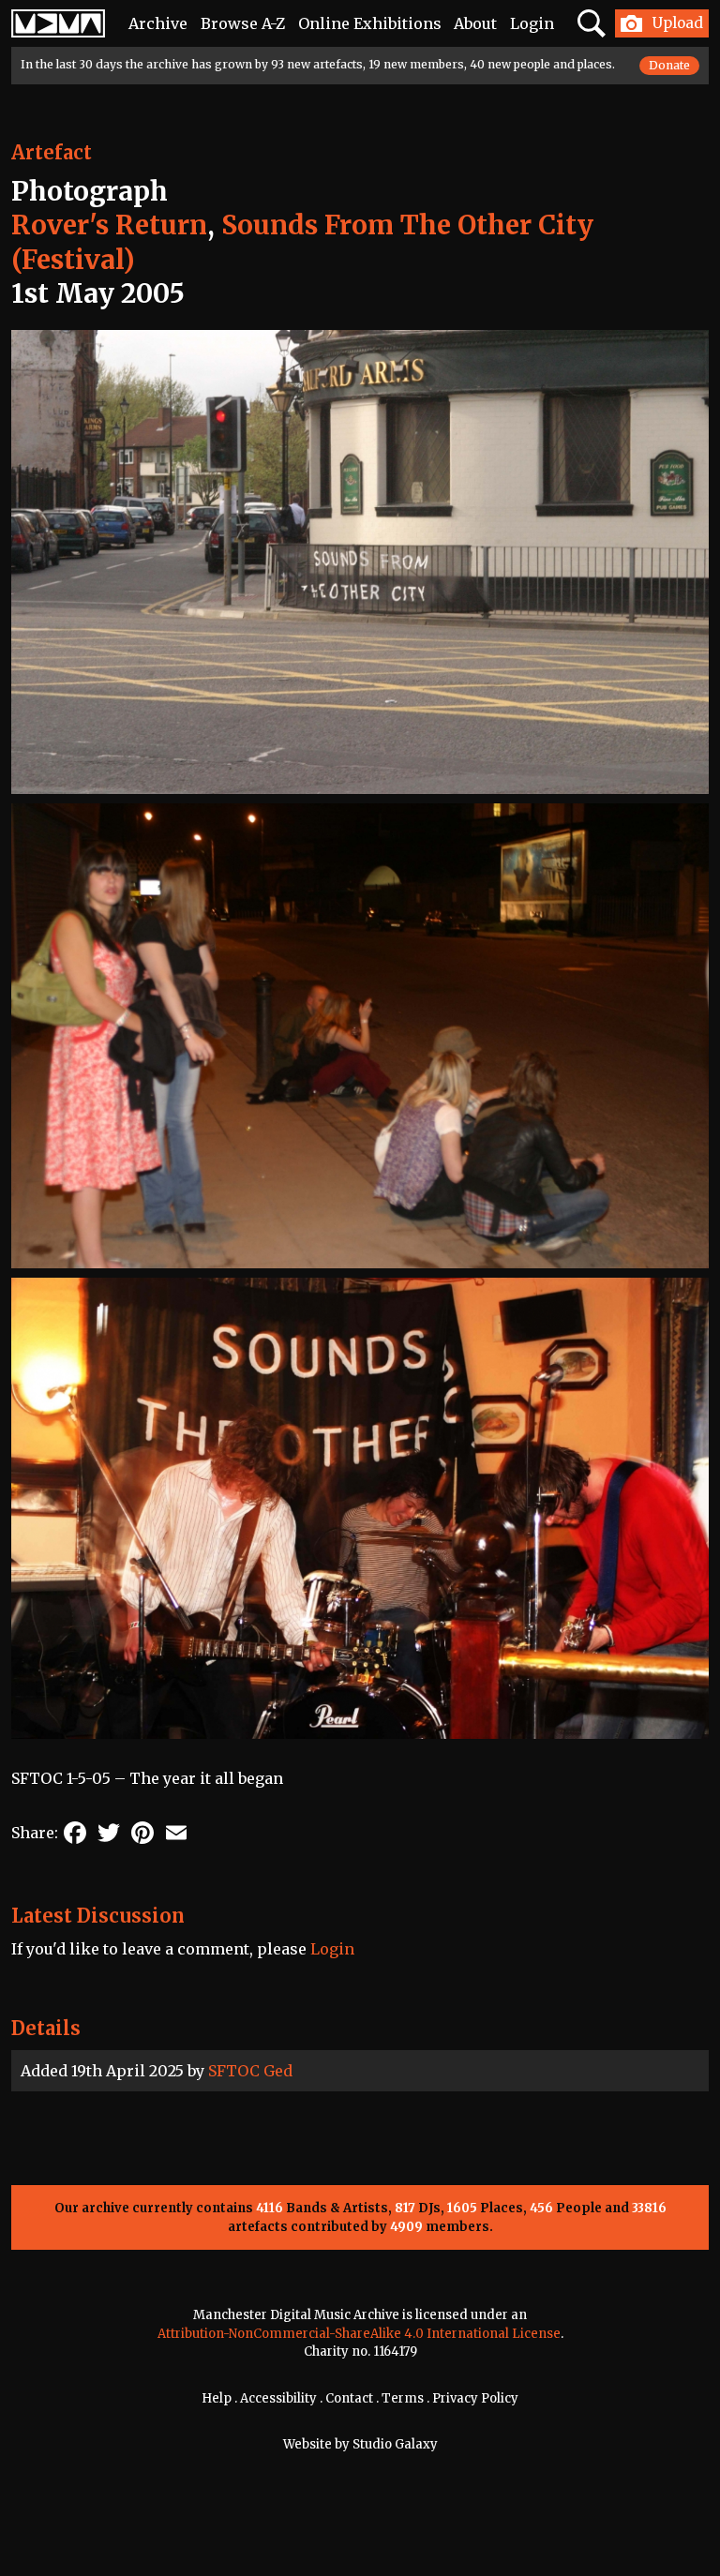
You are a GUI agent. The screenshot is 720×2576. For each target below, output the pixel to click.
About (475, 23)
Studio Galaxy (395, 2444)
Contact (349, 2398)
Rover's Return (109, 225)
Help (217, 2398)
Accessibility (278, 2398)
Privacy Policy (475, 2398)
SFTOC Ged (250, 2071)
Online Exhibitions (370, 23)
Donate (669, 65)
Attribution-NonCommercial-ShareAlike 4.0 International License (359, 2334)
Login (532, 23)
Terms (403, 2398)
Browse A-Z (243, 23)
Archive (158, 23)
